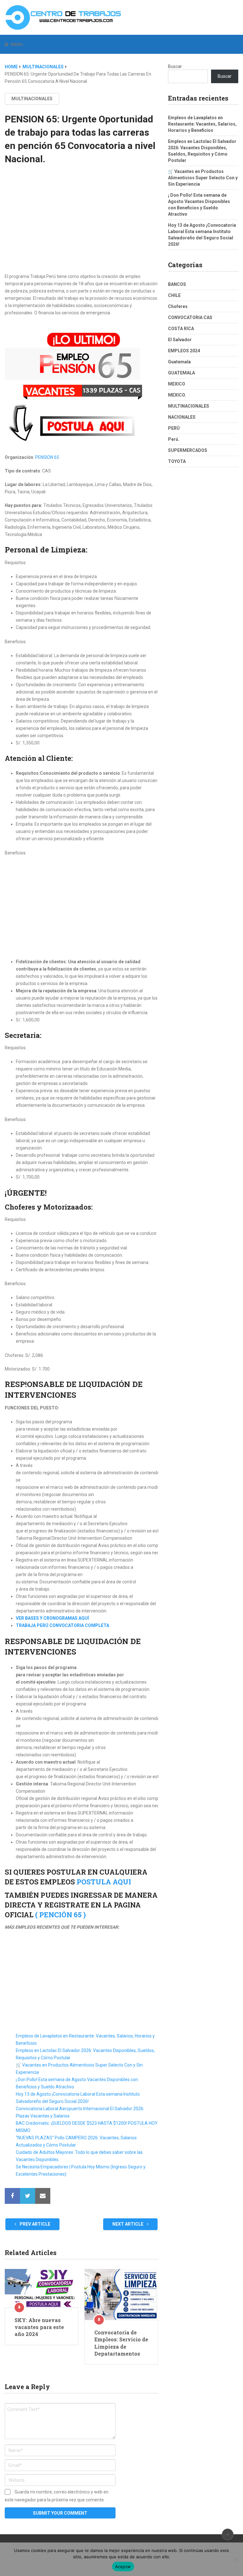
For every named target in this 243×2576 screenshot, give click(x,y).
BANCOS (177, 284)
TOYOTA (177, 461)
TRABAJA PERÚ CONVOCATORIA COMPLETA (62, 1625)
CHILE (174, 295)
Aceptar (123, 2567)
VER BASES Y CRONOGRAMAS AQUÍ (52, 1618)
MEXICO (177, 384)
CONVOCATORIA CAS (190, 317)
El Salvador (180, 340)
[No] (235, 2559)
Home (11, 67)
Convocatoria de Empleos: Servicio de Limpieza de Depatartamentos (121, 2343)
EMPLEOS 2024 (184, 351)
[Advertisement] (81, 225)
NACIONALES (182, 417)
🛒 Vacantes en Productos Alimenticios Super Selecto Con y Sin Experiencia (203, 178)
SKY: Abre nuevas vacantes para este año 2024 (39, 2327)
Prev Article (34, 2224)
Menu (17, 44)
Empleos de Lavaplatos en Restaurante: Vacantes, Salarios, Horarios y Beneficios (202, 124)
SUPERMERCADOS (188, 450)
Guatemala (179, 362)
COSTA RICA (181, 329)
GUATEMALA (181, 373)
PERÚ (174, 428)
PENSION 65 (47, 457)
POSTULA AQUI (104, 1882)
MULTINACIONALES (43, 67)
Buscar (175, 66)
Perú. (174, 439)
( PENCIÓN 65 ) (60, 1915)
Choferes (178, 306)
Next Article (128, 2224)
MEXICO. (177, 395)
